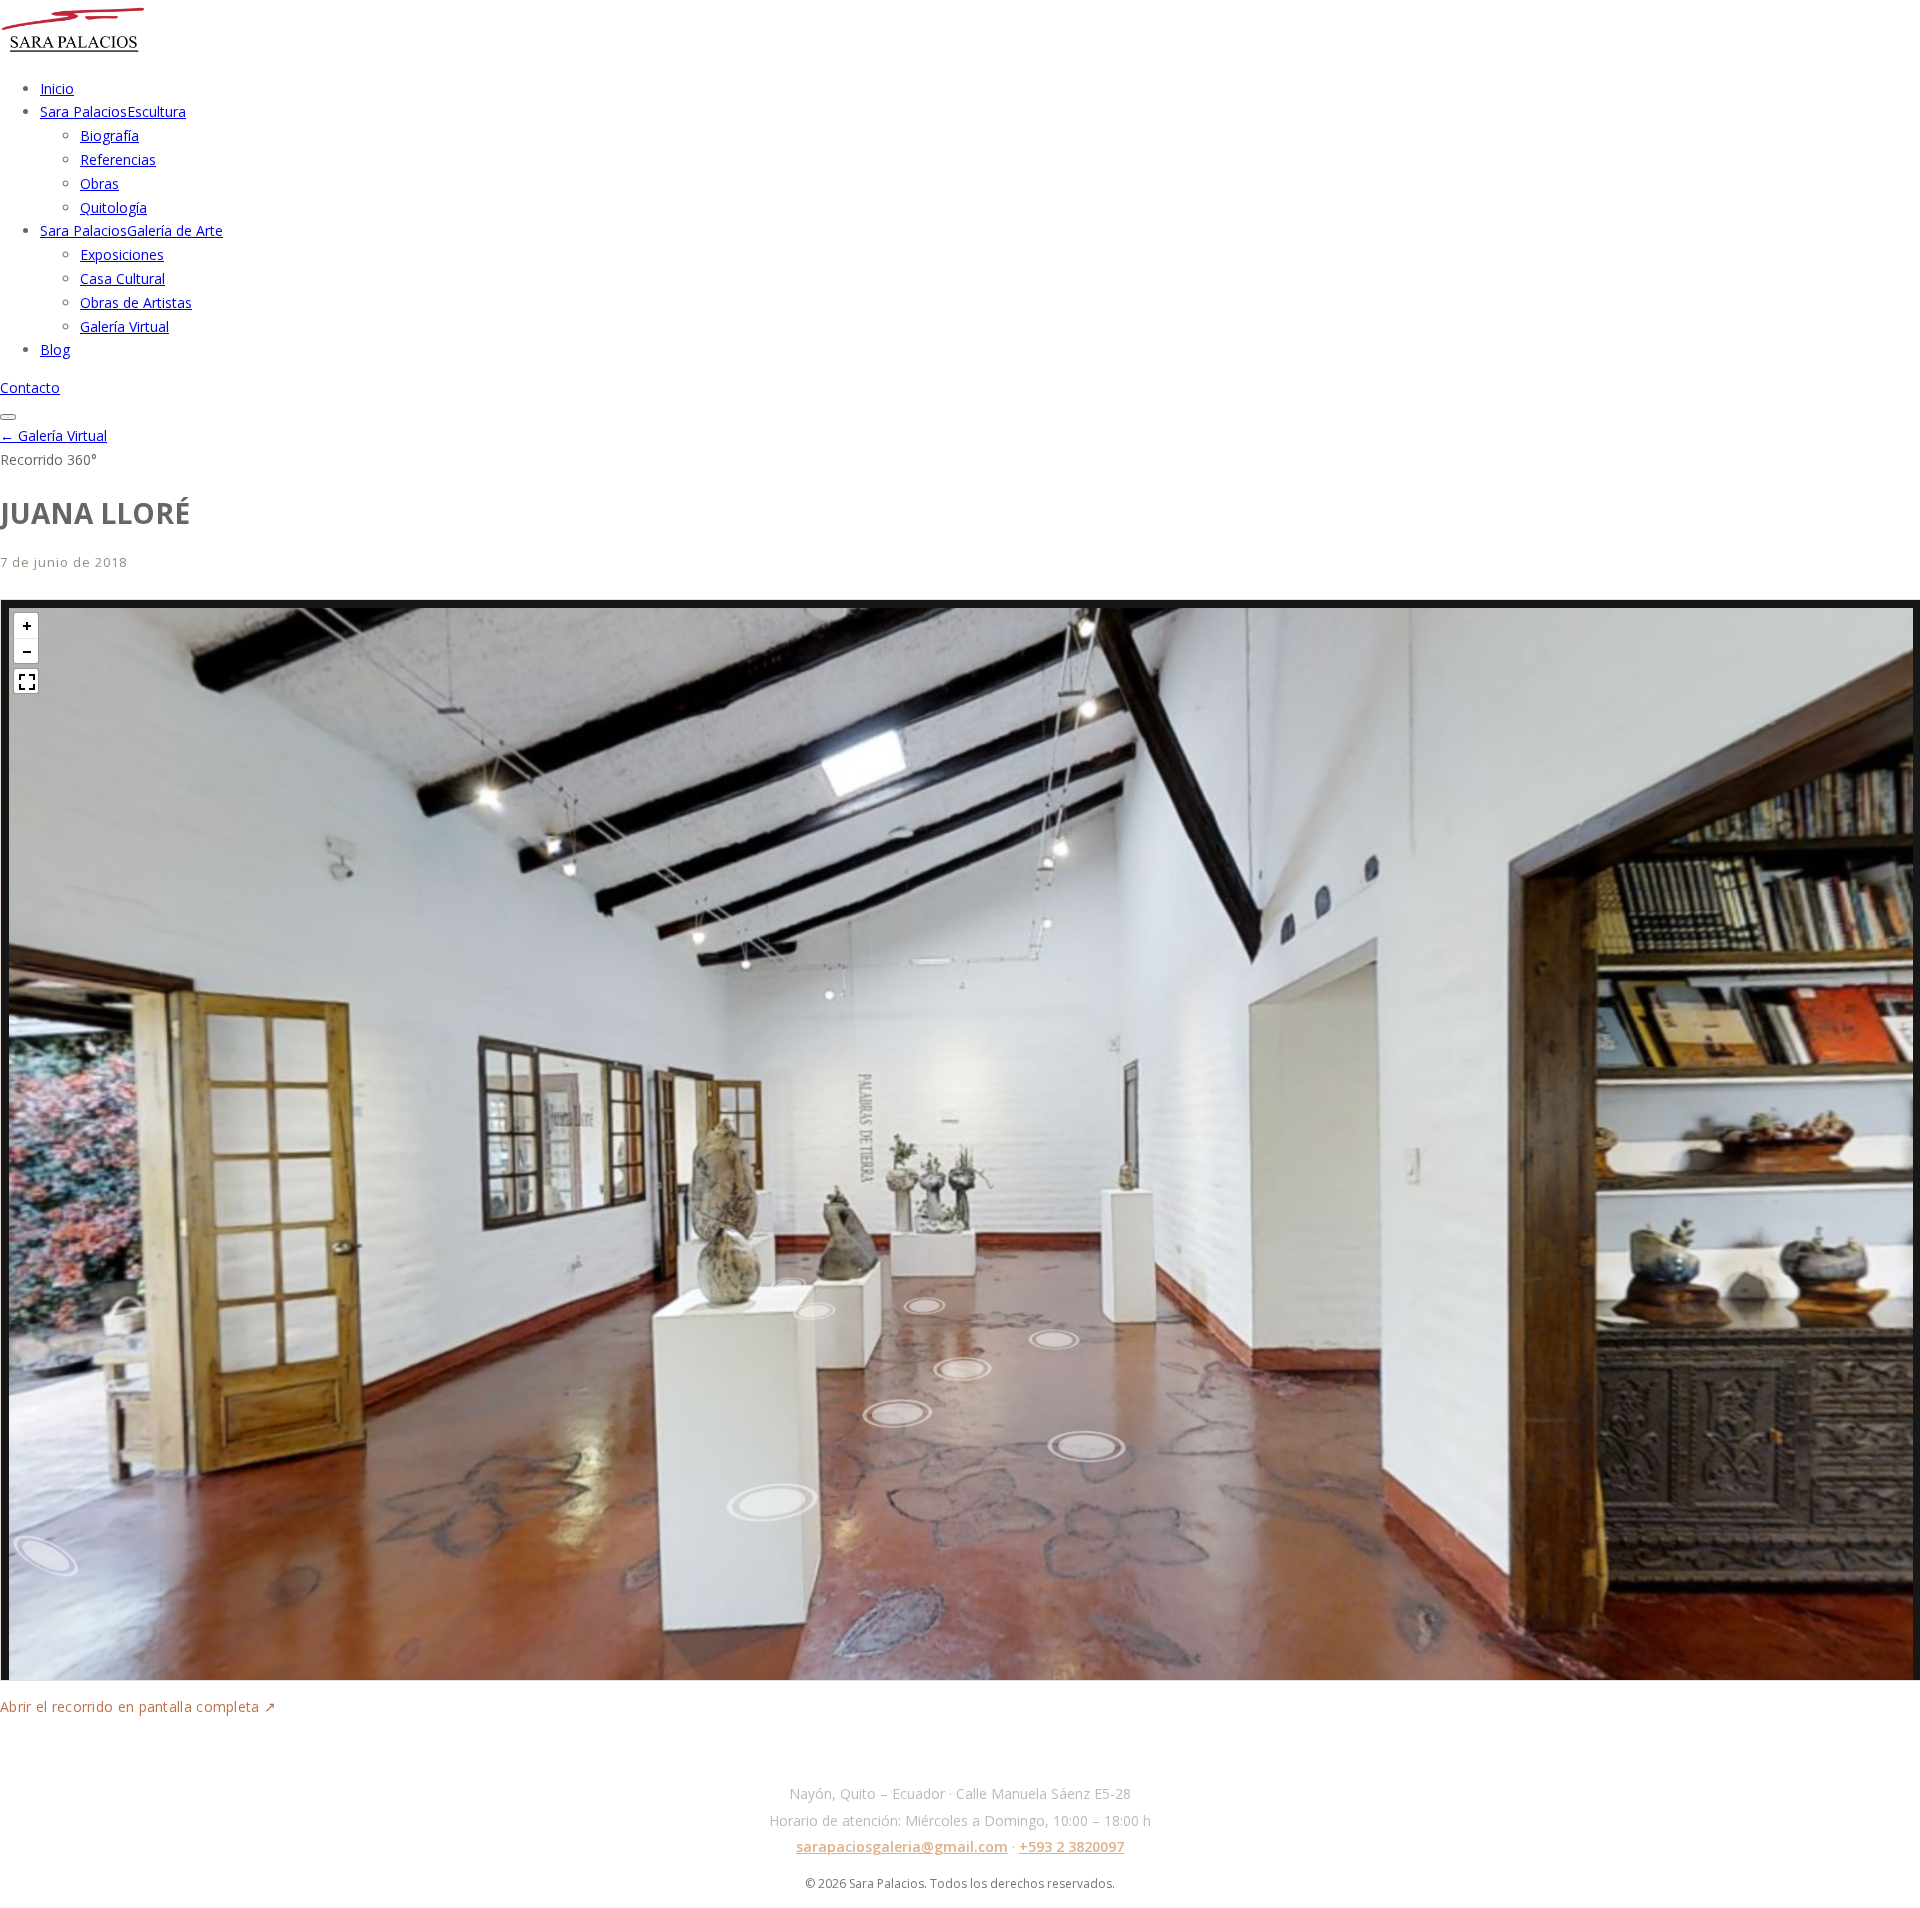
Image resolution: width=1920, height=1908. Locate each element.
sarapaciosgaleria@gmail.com (902, 1846)
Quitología (113, 207)
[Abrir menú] (8, 417)
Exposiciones (122, 254)
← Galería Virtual (53, 435)
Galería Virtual (124, 326)
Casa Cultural (122, 278)
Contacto (30, 387)
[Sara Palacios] (73, 50)
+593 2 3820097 (1071, 1846)
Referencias (118, 159)
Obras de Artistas (136, 302)
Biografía (109, 135)
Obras (99, 183)
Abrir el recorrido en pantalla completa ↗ (138, 1706)
